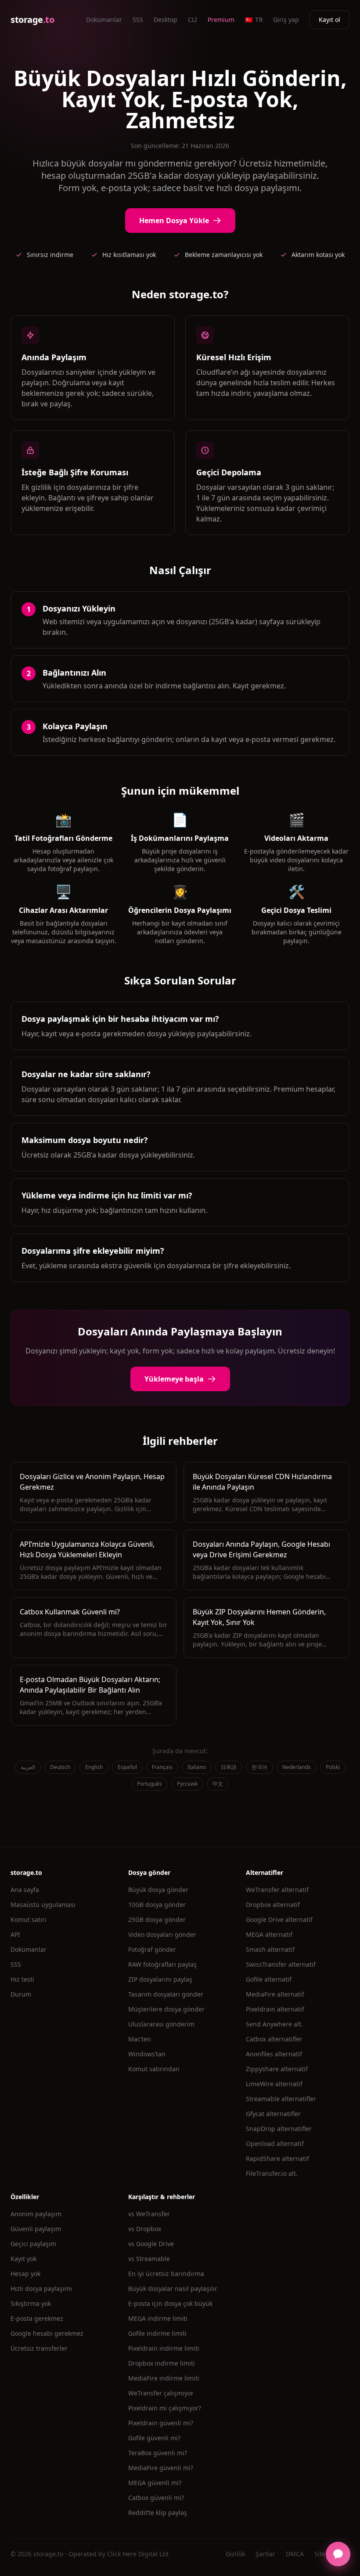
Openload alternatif (275, 2144)
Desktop (166, 20)
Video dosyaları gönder (162, 1934)
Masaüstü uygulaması (43, 1905)
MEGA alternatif (269, 1934)
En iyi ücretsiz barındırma (166, 2274)
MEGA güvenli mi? (155, 2483)
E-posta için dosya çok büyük (170, 2303)
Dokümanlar (104, 20)
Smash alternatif (270, 1949)
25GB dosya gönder (157, 1919)
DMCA (295, 2554)
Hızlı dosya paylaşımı (41, 2288)
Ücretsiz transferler (39, 2348)
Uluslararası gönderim (161, 2024)
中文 (218, 1784)
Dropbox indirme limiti (162, 2363)
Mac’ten (140, 2039)
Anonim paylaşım (36, 2214)
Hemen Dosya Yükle (174, 221)
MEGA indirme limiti (158, 2318)
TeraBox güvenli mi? (158, 2453)
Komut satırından (154, 2069)
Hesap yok (25, 2274)
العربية (28, 1767)
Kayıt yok (23, 2259)
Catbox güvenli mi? (156, 2498)
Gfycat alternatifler (273, 2114)
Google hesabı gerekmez (47, 2333)
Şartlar (265, 2554)
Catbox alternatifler (274, 2039)
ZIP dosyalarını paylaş (160, 1979)
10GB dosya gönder (157, 1905)
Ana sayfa (25, 1890)
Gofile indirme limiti (157, 2333)
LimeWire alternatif (274, 2084)
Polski (333, 1767)
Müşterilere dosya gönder (166, 2009)
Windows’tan (147, 2054)
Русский (187, 1784)
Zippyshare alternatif (277, 2069)
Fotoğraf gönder (152, 1949)
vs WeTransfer (149, 2214)
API (15, 1934)
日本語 (229, 1767)
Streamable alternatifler (281, 2099)
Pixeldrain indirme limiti (164, 2348)
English (94, 1767)
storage (32, 20)
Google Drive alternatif (279, 1919)
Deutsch (60, 1767)
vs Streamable (149, 2259)
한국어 (259, 1767)
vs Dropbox (145, 2229)
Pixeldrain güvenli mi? (161, 2423)
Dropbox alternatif (273, 1905)
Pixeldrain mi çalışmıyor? (165, 2408)
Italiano (197, 1767)
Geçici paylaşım (33, 2244)
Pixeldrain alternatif (275, 2009)
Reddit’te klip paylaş (158, 2513)
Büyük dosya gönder (158, 1890)
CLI (193, 20)
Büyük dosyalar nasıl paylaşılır (173, 2288)
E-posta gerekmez (37, 2318)
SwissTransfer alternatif (281, 1964)
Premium (221, 20)
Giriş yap (286, 20)
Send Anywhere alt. (274, 2024)
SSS (138, 20)
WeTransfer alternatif (277, 1890)
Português (149, 1784)
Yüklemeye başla (174, 1379)
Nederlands (297, 1767)
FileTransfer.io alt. (272, 2173)
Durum (21, 1994)
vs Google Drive (151, 2244)
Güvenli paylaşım (36, 2229)
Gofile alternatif (269, 1979)
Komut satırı (29, 1919)
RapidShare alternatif (277, 2158)
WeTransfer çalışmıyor (161, 2393)
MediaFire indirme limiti (164, 2378)
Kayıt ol (329, 20)
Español (127, 1767)
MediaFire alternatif (275, 1994)
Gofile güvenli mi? (154, 2438)
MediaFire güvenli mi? (161, 2468)
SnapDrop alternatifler (279, 2129)
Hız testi (22, 1979)
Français (162, 1767)
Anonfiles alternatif (274, 2054)
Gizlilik (235, 2554)
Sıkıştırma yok (31, 2303)
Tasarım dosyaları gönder (166, 1994)
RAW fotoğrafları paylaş (162, 1964)
